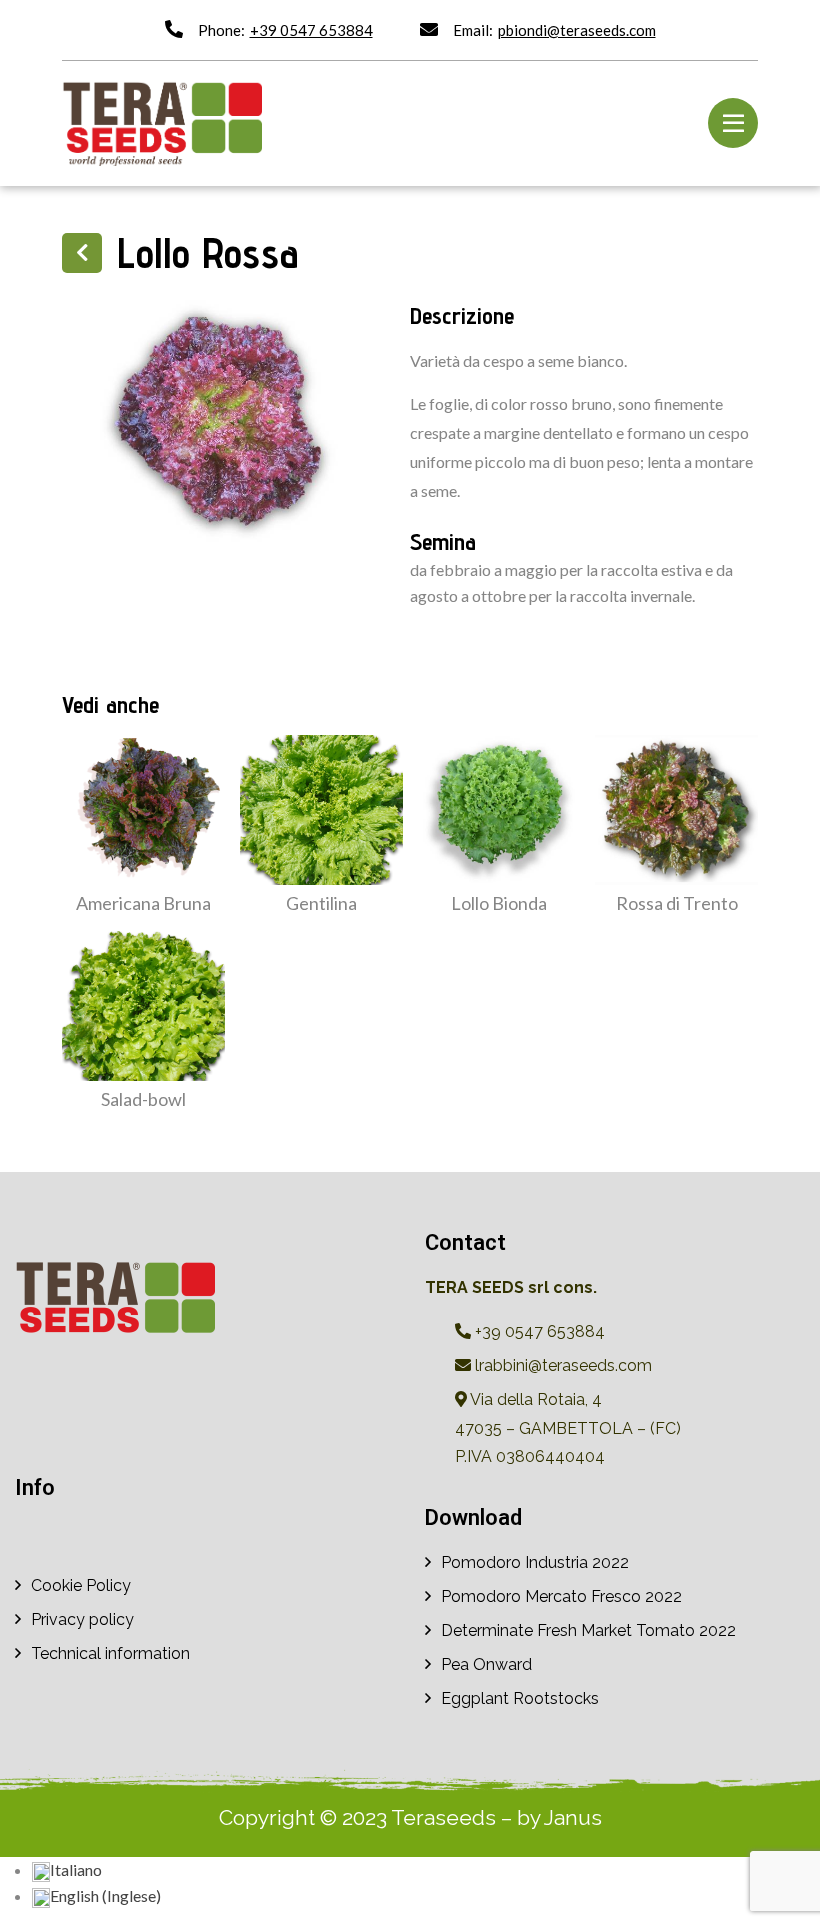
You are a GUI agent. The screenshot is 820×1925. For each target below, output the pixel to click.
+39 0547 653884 (311, 30)
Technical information (110, 1653)
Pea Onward (486, 1664)
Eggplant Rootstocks (520, 1698)
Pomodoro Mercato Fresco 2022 (561, 1596)
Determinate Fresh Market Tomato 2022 (588, 1630)
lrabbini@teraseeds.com (561, 1365)
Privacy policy (82, 1619)
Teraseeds (443, 1817)
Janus (573, 1817)
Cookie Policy (81, 1585)
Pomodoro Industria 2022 (535, 1562)
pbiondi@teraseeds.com (577, 30)
